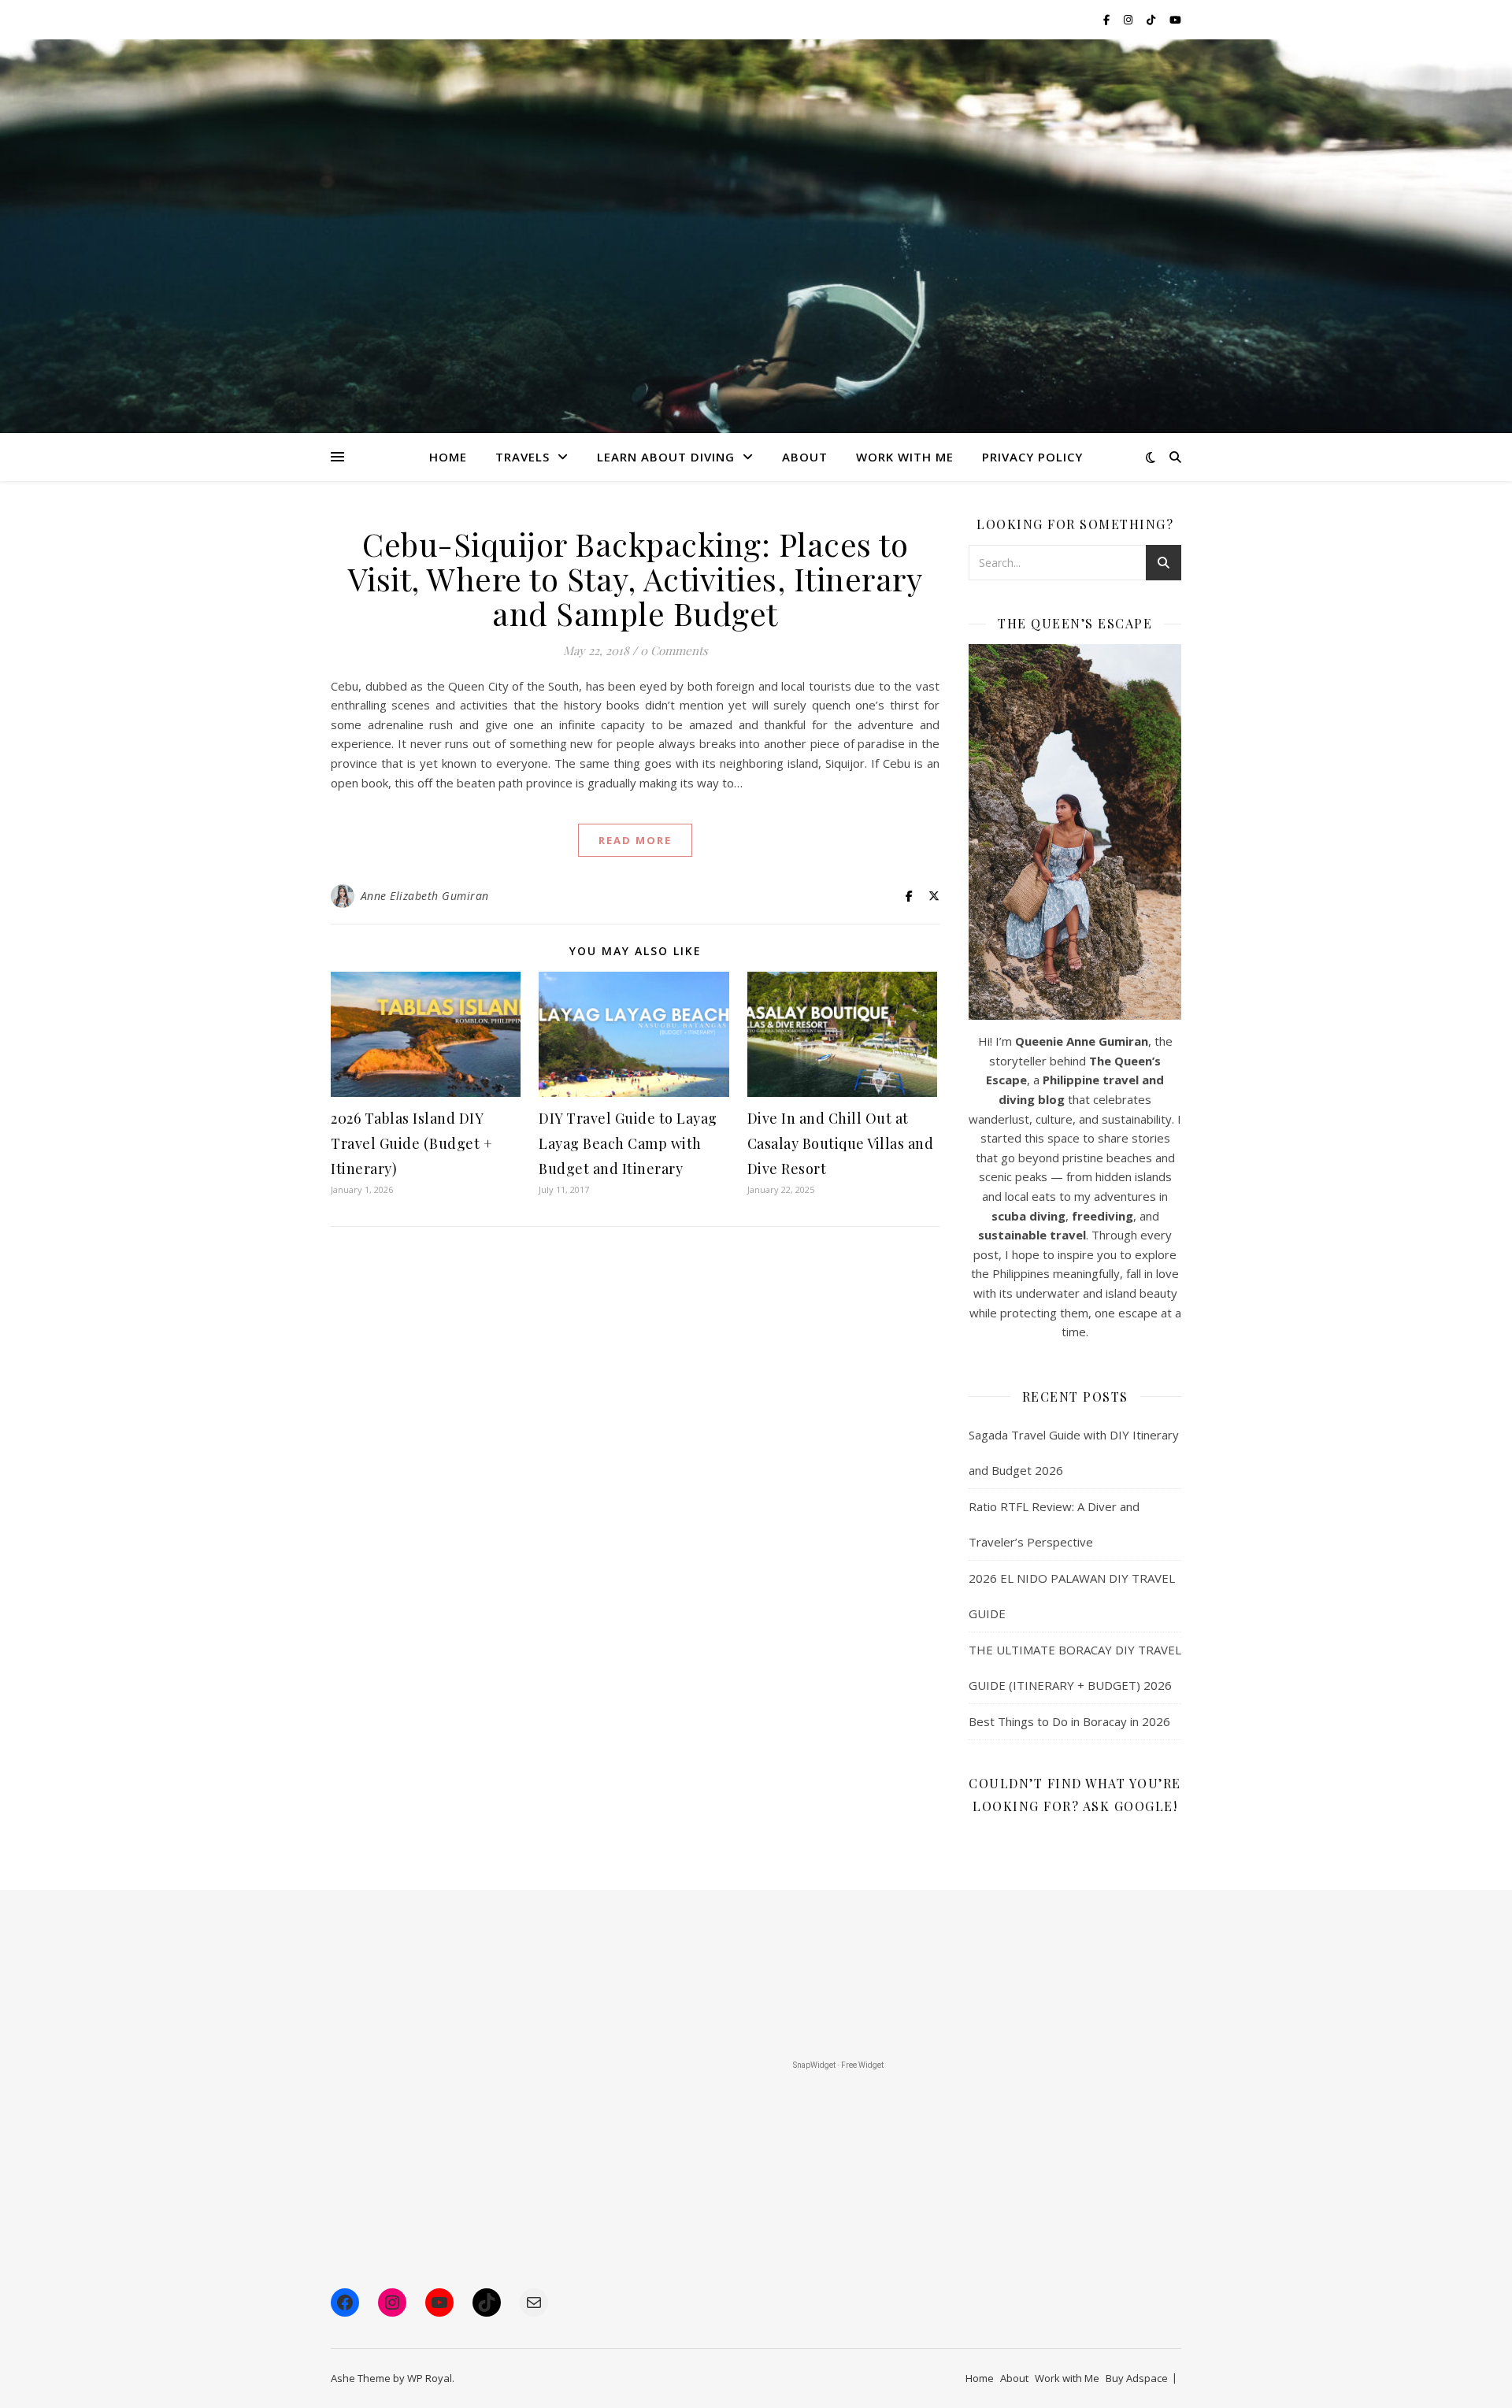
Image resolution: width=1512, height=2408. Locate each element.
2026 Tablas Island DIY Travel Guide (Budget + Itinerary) (411, 1143)
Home (448, 457)
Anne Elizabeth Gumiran (425, 896)
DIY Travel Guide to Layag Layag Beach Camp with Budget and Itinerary (628, 1143)
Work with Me (1067, 2378)
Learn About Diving (666, 457)
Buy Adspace (1137, 2378)
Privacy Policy (1032, 457)
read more (635, 840)
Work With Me (905, 457)
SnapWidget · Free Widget (838, 2065)
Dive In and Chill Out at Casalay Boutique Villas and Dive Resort (841, 1143)
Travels (523, 457)
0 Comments (674, 650)
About (805, 457)
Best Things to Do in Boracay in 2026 (1069, 1721)
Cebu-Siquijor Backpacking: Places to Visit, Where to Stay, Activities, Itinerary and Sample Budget (636, 578)
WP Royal (430, 2378)
